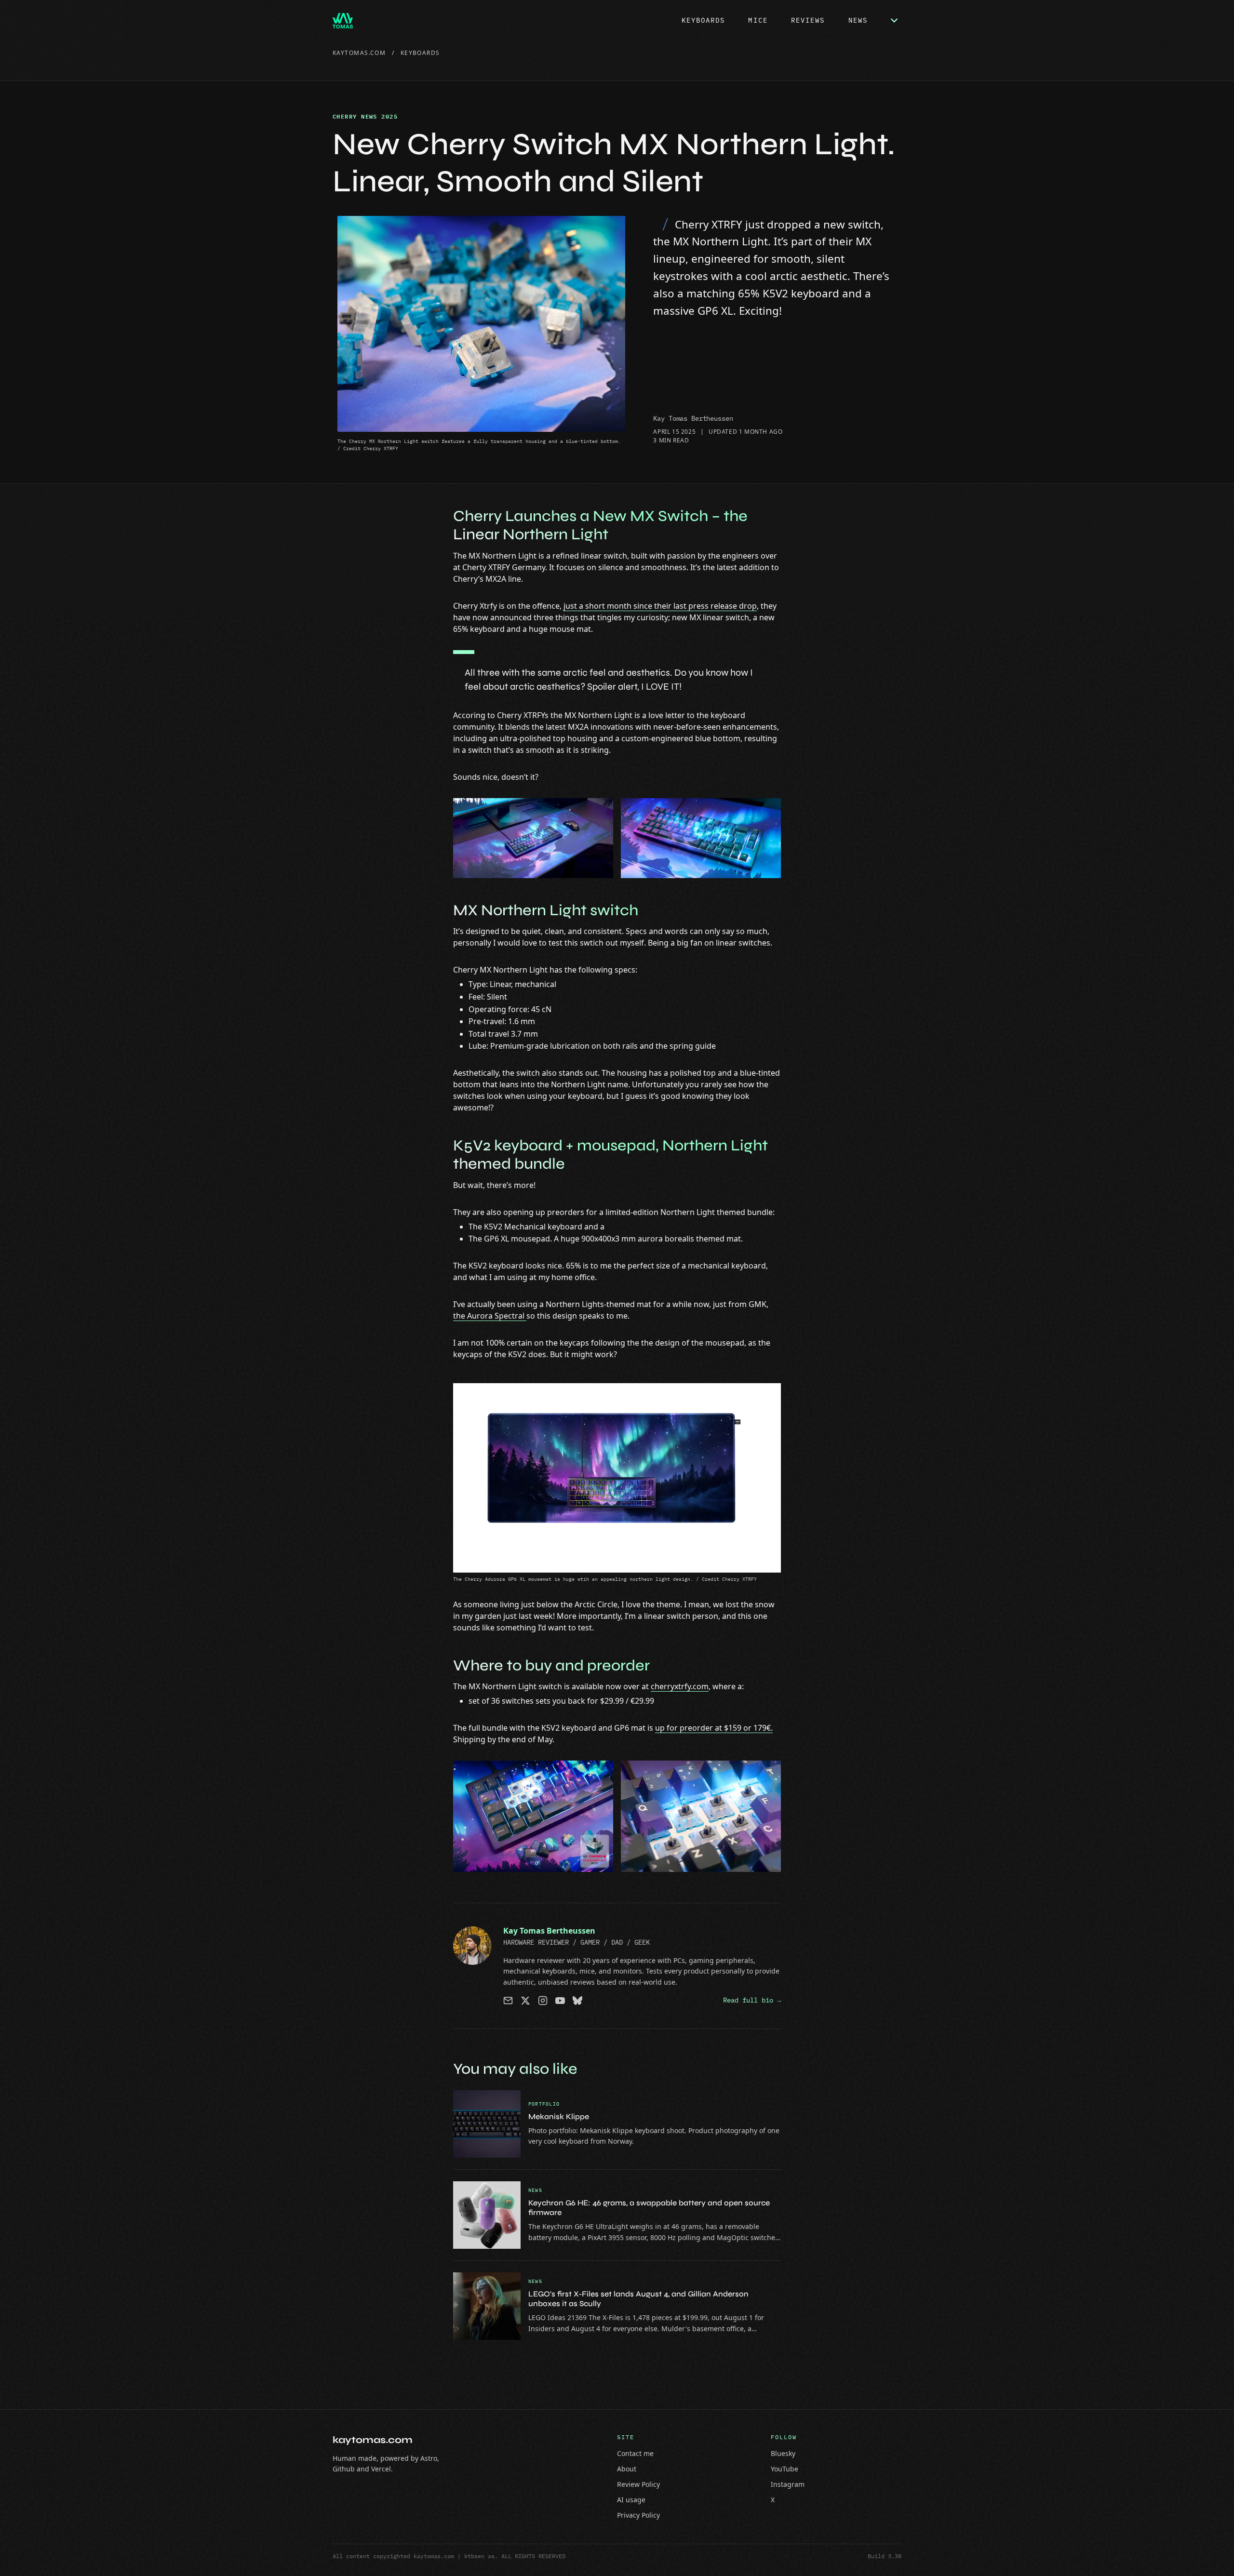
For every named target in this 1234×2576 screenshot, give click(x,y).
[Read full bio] (472, 1946)
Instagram (788, 2484)
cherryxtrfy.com (680, 1686)
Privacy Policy (638, 2515)
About (627, 2469)
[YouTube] (560, 2001)
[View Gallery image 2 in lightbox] (701, 838)
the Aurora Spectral (490, 1316)
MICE (758, 20)
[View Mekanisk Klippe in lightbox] (487, 2124)
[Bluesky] (577, 2001)
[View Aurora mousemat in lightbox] (617, 1478)
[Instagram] (543, 2001)
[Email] (508, 2001)
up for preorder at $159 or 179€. (714, 1728)
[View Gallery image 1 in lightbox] (533, 838)
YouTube (785, 2469)
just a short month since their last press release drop (660, 606)
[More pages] (894, 21)
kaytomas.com (359, 53)
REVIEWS (808, 20)
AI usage (631, 2500)
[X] (525, 2001)
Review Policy (638, 2484)
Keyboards (420, 53)
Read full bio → (752, 2000)
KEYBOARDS (704, 20)
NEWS (858, 20)
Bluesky (783, 2453)
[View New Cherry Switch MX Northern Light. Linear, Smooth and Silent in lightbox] (481, 324)
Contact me (635, 2453)
